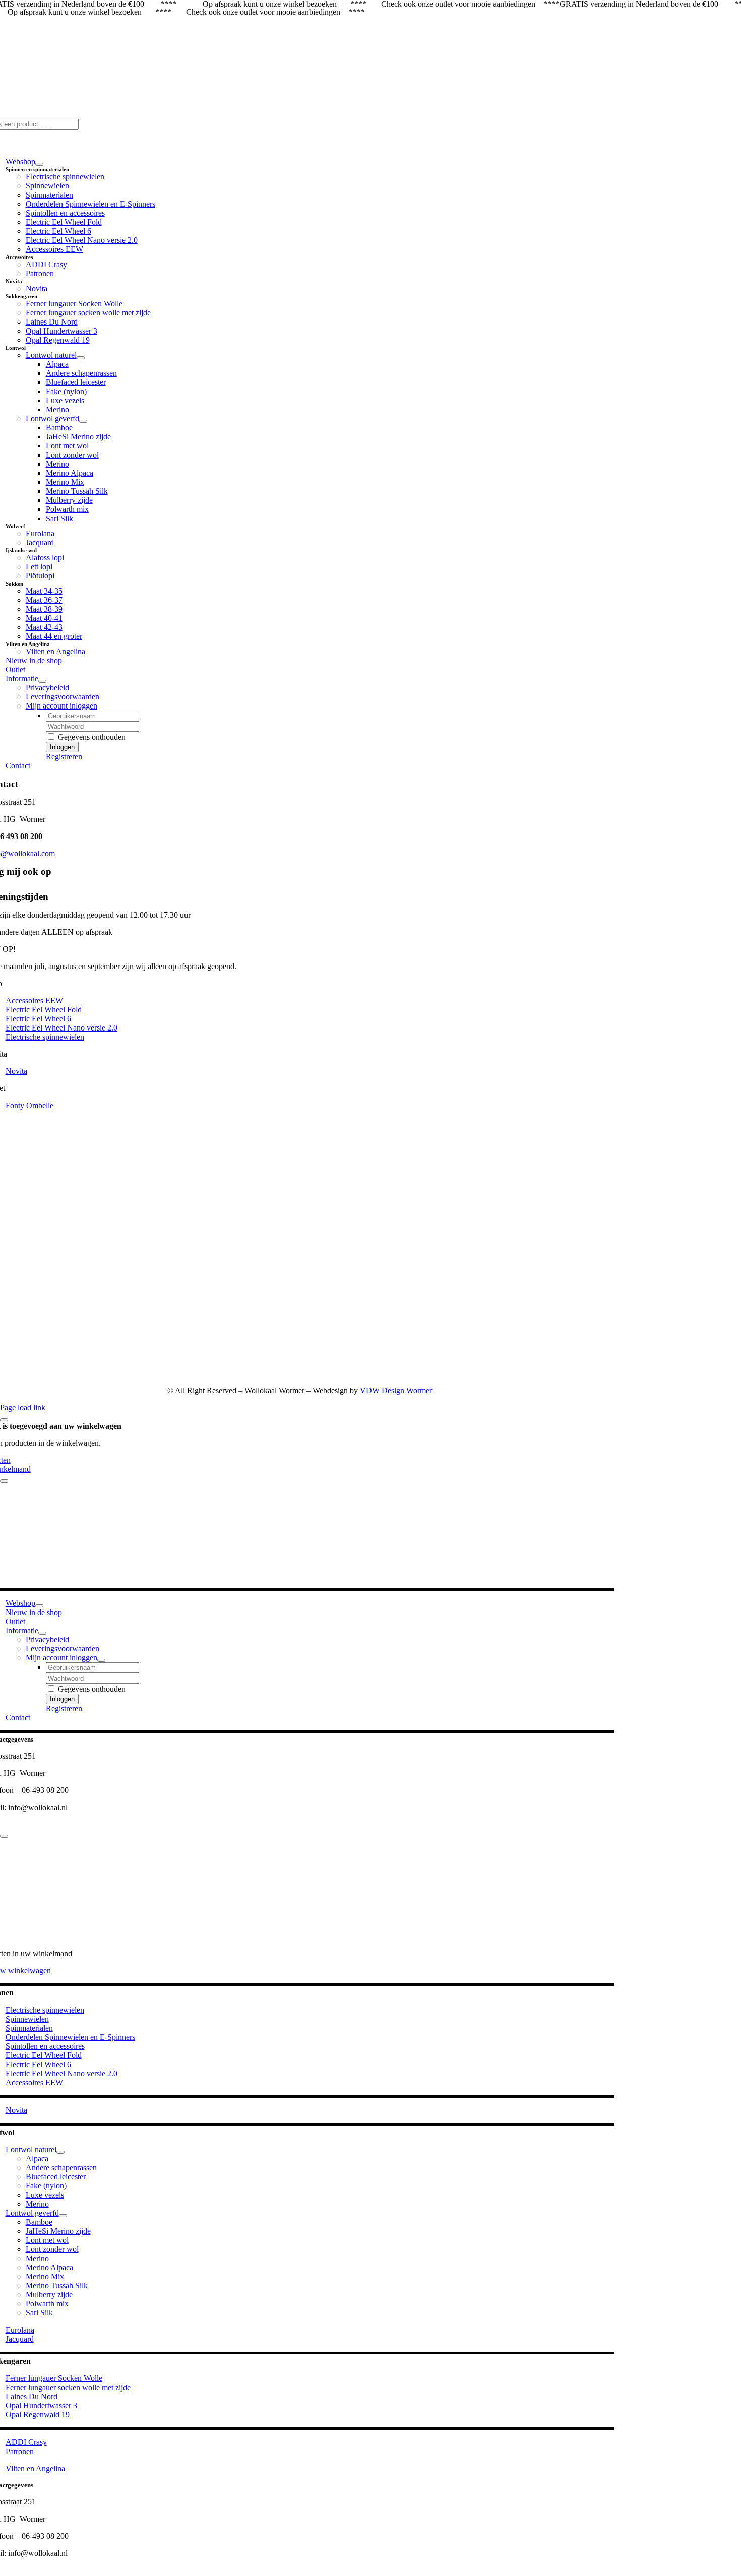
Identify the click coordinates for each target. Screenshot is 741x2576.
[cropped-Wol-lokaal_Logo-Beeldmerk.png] (485, 1373)
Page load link (23, 1408)
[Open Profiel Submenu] (101, 1660)
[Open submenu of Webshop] (39, 164)
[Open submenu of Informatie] (42, 681)
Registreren (64, 757)
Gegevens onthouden (91, 737)
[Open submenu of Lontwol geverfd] (83, 421)
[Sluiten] (4, 1420)
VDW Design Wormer (396, 1391)
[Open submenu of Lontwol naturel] (81, 358)
